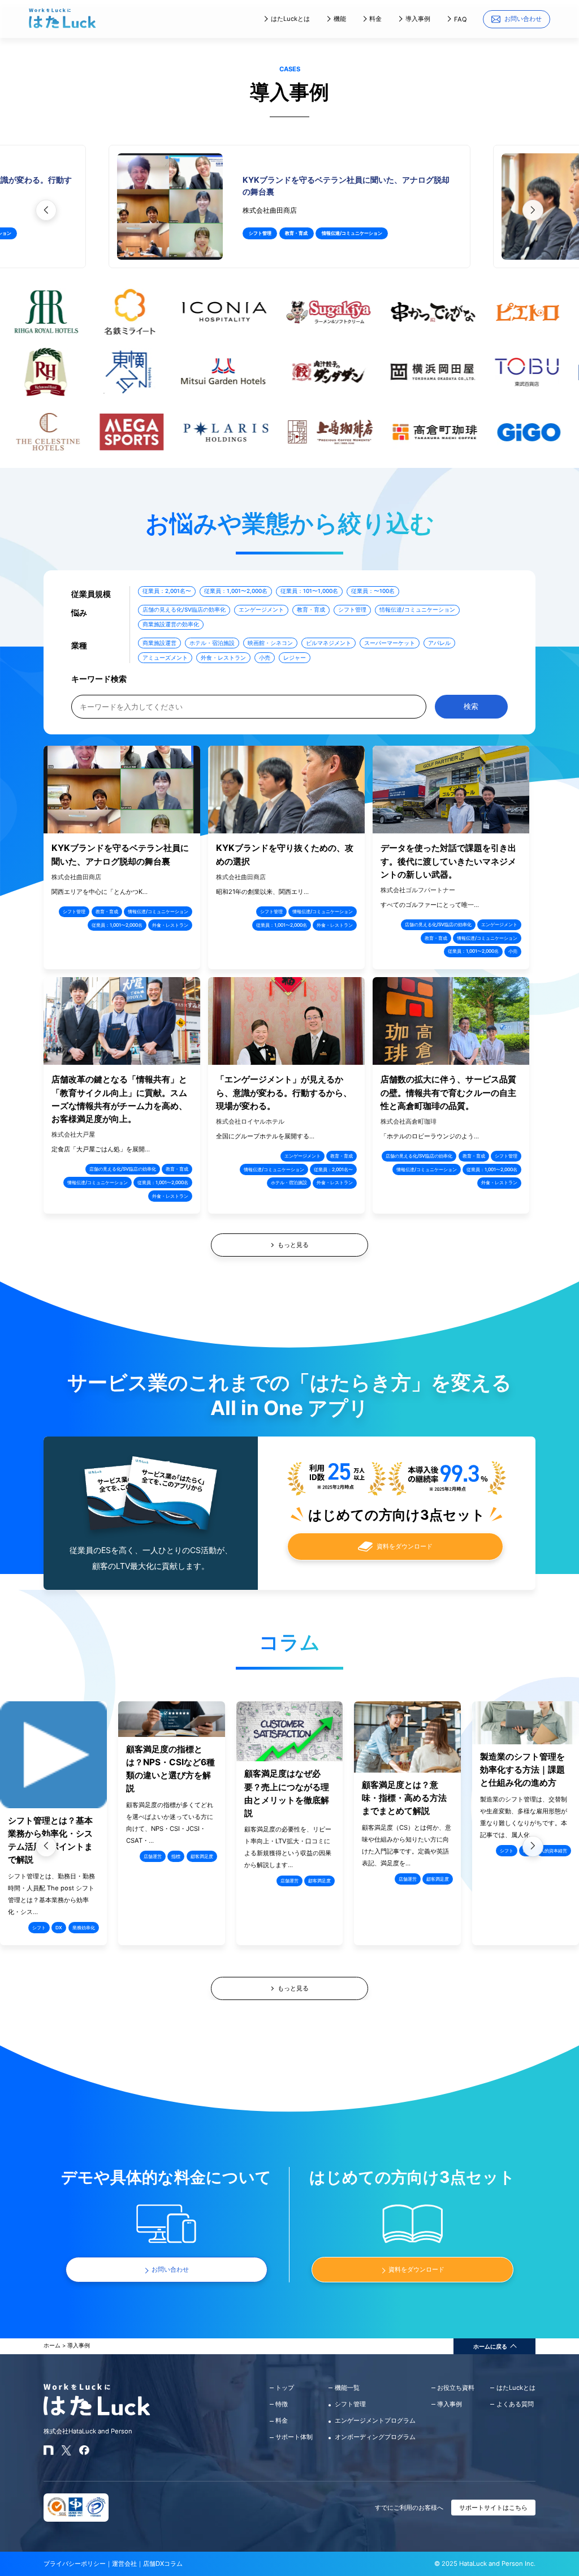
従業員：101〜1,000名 (309, 591)
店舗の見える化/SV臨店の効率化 (184, 609)
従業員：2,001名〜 (167, 591)
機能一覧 (347, 2388)
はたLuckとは (290, 19)
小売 (265, 657)
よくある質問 (515, 2404)
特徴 (282, 2404)
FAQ (461, 19)
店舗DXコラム (163, 2564)
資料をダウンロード (405, 1546)
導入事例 (418, 19)
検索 (471, 706)
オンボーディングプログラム (375, 2437)
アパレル (439, 643)
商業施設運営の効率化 (171, 624)
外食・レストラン (223, 657)
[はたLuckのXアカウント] (67, 2453)
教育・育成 (296, 233)
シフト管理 (260, 233)
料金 (375, 19)
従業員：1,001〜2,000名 (236, 591)
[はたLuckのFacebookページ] (84, 2453)
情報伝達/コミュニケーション (352, 233)
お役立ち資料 (456, 2388)
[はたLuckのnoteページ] (49, 2453)
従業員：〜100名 (373, 591)
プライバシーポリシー (75, 2564)
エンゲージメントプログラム (375, 2420)
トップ (285, 2388)
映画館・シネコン (270, 643)
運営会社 (124, 2564)
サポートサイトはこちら (493, 2508)
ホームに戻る (490, 2346)
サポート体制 (294, 2437)
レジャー (295, 657)
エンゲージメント (261, 609)
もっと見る (293, 1988)
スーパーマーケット (390, 643)
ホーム (52, 2345)
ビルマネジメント (329, 643)
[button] (533, 210)
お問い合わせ (523, 19)
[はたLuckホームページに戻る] (62, 26)
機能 (340, 19)
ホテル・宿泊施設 (212, 643)
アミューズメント (165, 657)
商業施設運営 (159, 643)
